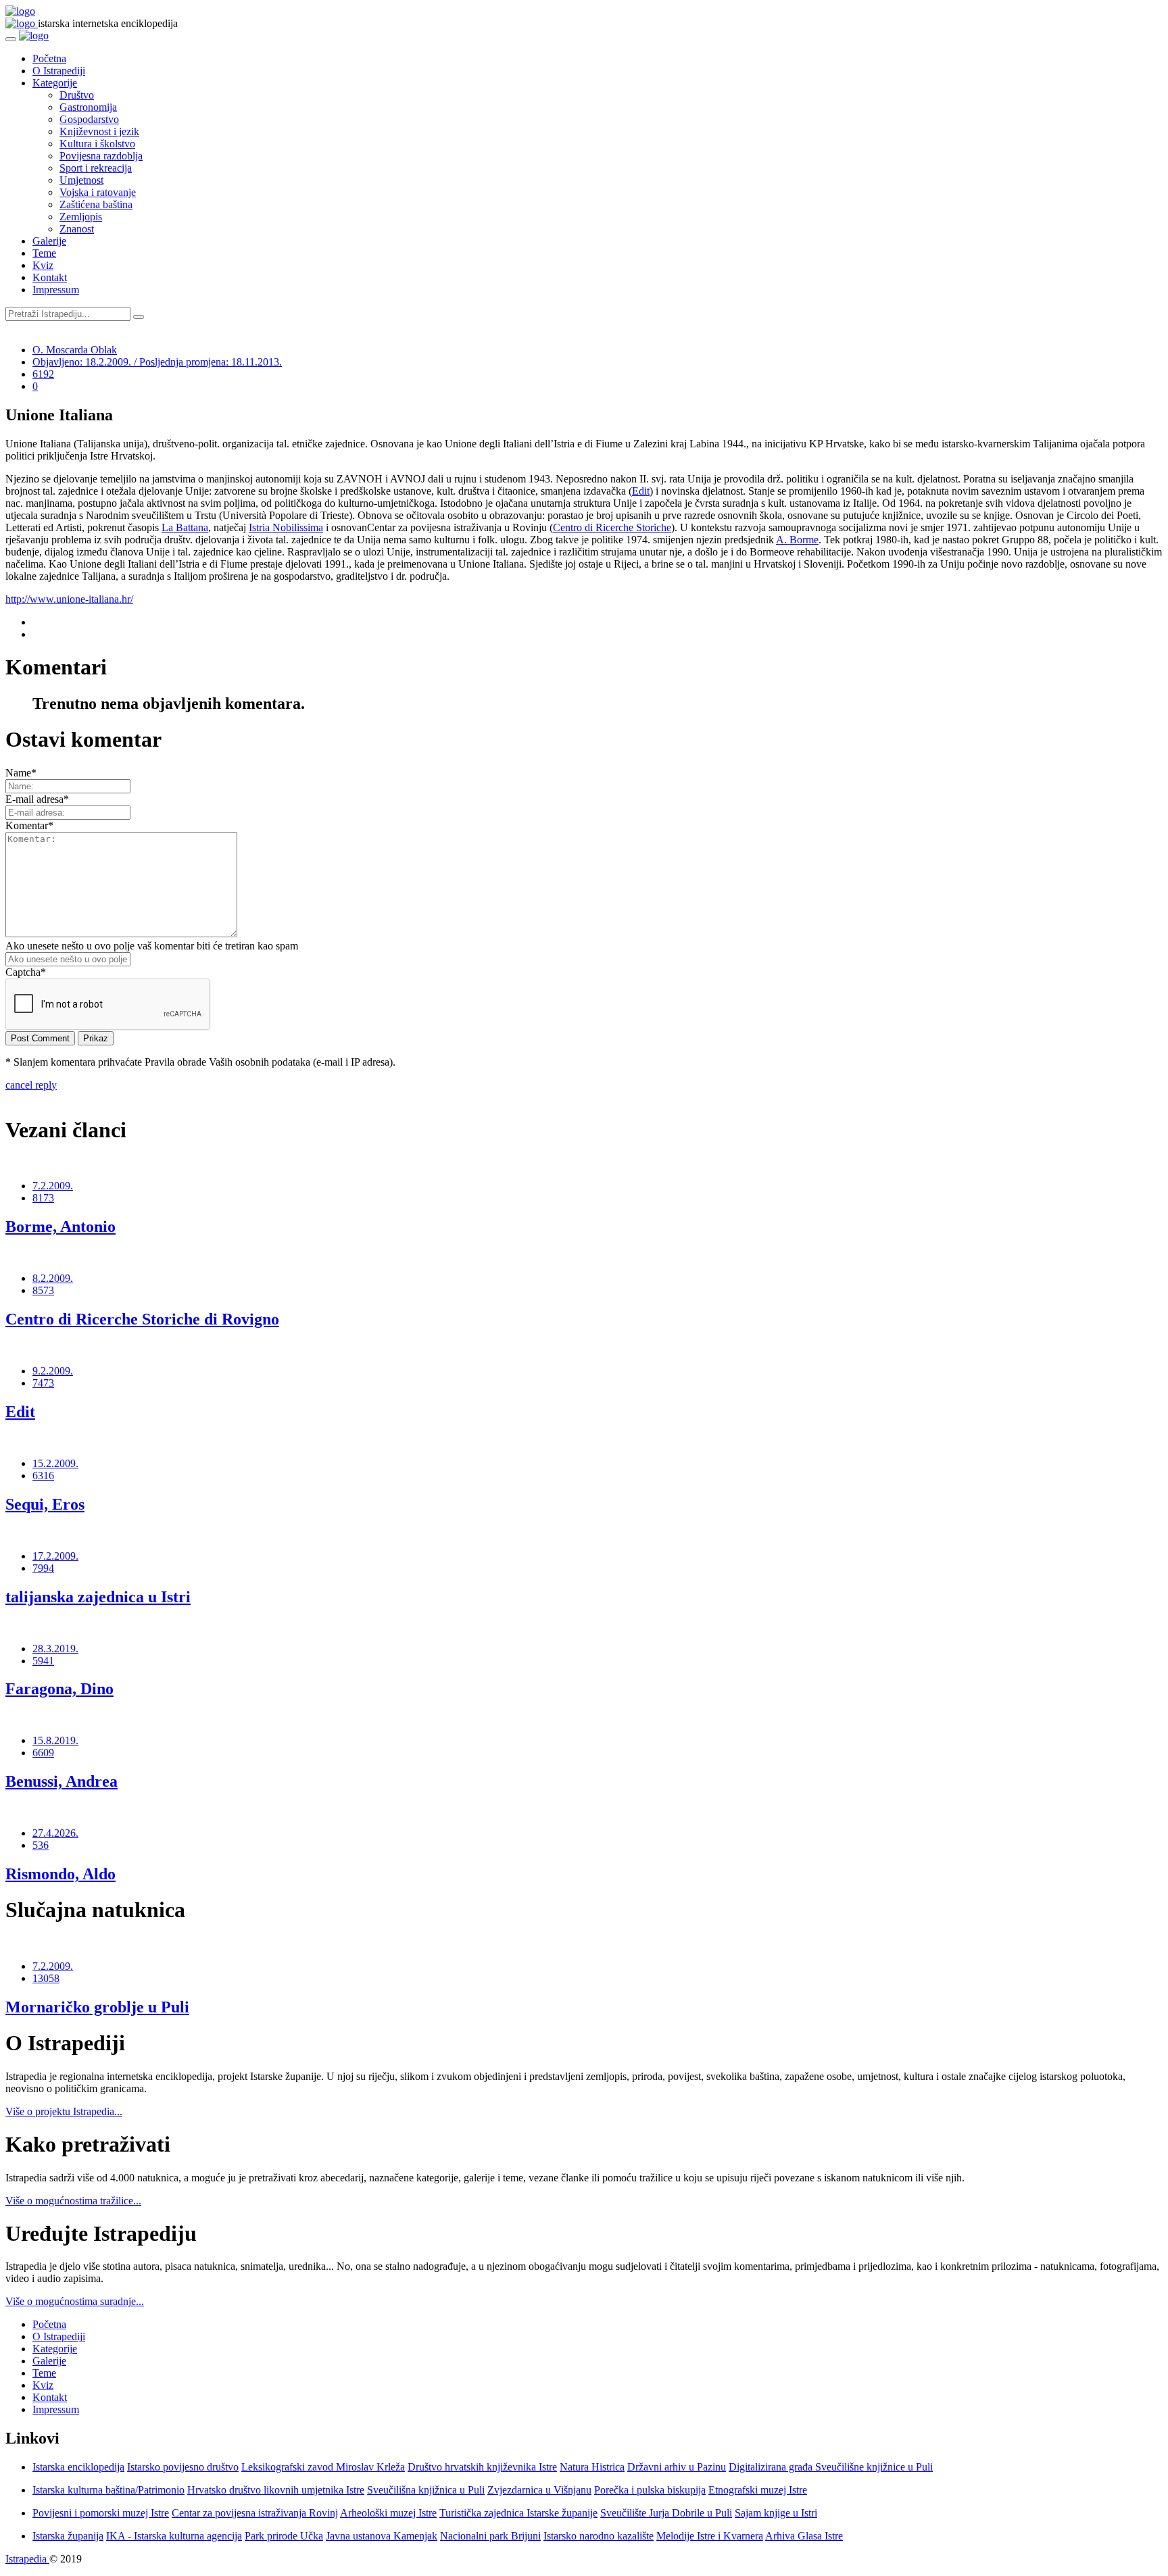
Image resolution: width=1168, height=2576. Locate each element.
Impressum (56, 290)
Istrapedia (27, 2559)
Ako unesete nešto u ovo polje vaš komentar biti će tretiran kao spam (152, 946)
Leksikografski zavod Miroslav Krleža (323, 2467)
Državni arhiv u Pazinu (677, 2467)
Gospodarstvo (89, 119)
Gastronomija (88, 107)
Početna (49, 58)
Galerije (49, 241)
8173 (43, 1198)
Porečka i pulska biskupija (650, 2490)
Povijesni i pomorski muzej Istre (101, 2513)
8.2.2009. (53, 1278)
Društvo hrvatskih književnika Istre (482, 2467)
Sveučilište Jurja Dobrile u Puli (666, 2513)
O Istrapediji (59, 71)
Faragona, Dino (59, 1689)
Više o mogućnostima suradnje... (75, 2301)
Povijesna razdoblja (101, 156)
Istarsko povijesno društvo (183, 2467)
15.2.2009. (55, 1463)
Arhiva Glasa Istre (804, 2536)
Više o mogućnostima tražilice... (73, 2201)
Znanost (77, 229)
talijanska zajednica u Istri (98, 1597)
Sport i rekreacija (96, 168)
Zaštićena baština (96, 204)
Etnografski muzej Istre (758, 2490)
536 (41, 1845)
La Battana (185, 527)
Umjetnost (81, 180)
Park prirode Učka (284, 2536)
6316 (43, 1476)
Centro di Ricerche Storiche (612, 527)
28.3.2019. (55, 1649)
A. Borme (797, 540)
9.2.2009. (53, 1371)
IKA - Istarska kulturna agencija (174, 2536)
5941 (43, 1661)
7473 (43, 1383)
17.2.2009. (55, 1556)
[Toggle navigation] (11, 39)
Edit (641, 491)
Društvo (77, 95)
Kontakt (50, 277)
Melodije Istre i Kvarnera (710, 2536)
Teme (44, 253)
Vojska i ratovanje (98, 192)
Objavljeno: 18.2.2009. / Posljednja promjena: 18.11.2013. (157, 362)
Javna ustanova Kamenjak (382, 2536)
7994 (43, 1568)
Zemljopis (81, 217)
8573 (43, 1290)
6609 (43, 1753)
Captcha (26, 972)
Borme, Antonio (60, 1227)
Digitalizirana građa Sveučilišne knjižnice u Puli (831, 2467)
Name (21, 773)
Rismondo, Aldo (60, 1874)
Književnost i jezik (99, 131)
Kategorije (55, 83)
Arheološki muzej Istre (388, 2513)
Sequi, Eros (45, 1504)
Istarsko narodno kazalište (599, 2536)
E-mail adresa (37, 799)
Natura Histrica (592, 2467)
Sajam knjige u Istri (776, 2513)
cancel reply (31, 1085)
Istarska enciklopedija (78, 2467)
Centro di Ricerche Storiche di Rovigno (142, 1319)
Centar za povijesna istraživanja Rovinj (255, 2513)
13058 (46, 1978)
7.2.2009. (53, 1186)
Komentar (29, 825)
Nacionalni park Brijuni (490, 2536)
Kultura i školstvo (97, 144)
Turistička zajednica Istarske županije (518, 2513)
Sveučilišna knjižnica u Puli (426, 2490)
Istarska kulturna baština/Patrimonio (108, 2490)
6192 (43, 374)
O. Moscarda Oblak (75, 350)
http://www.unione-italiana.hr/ (69, 599)
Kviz (43, 265)
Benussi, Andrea (62, 1781)
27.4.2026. (55, 1833)
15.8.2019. (55, 1740)
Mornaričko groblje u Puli (97, 2007)
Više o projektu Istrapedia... (64, 2111)
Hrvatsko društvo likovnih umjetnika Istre (276, 2490)
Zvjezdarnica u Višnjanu (539, 2490)
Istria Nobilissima (286, 527)
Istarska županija (68, 2536)
